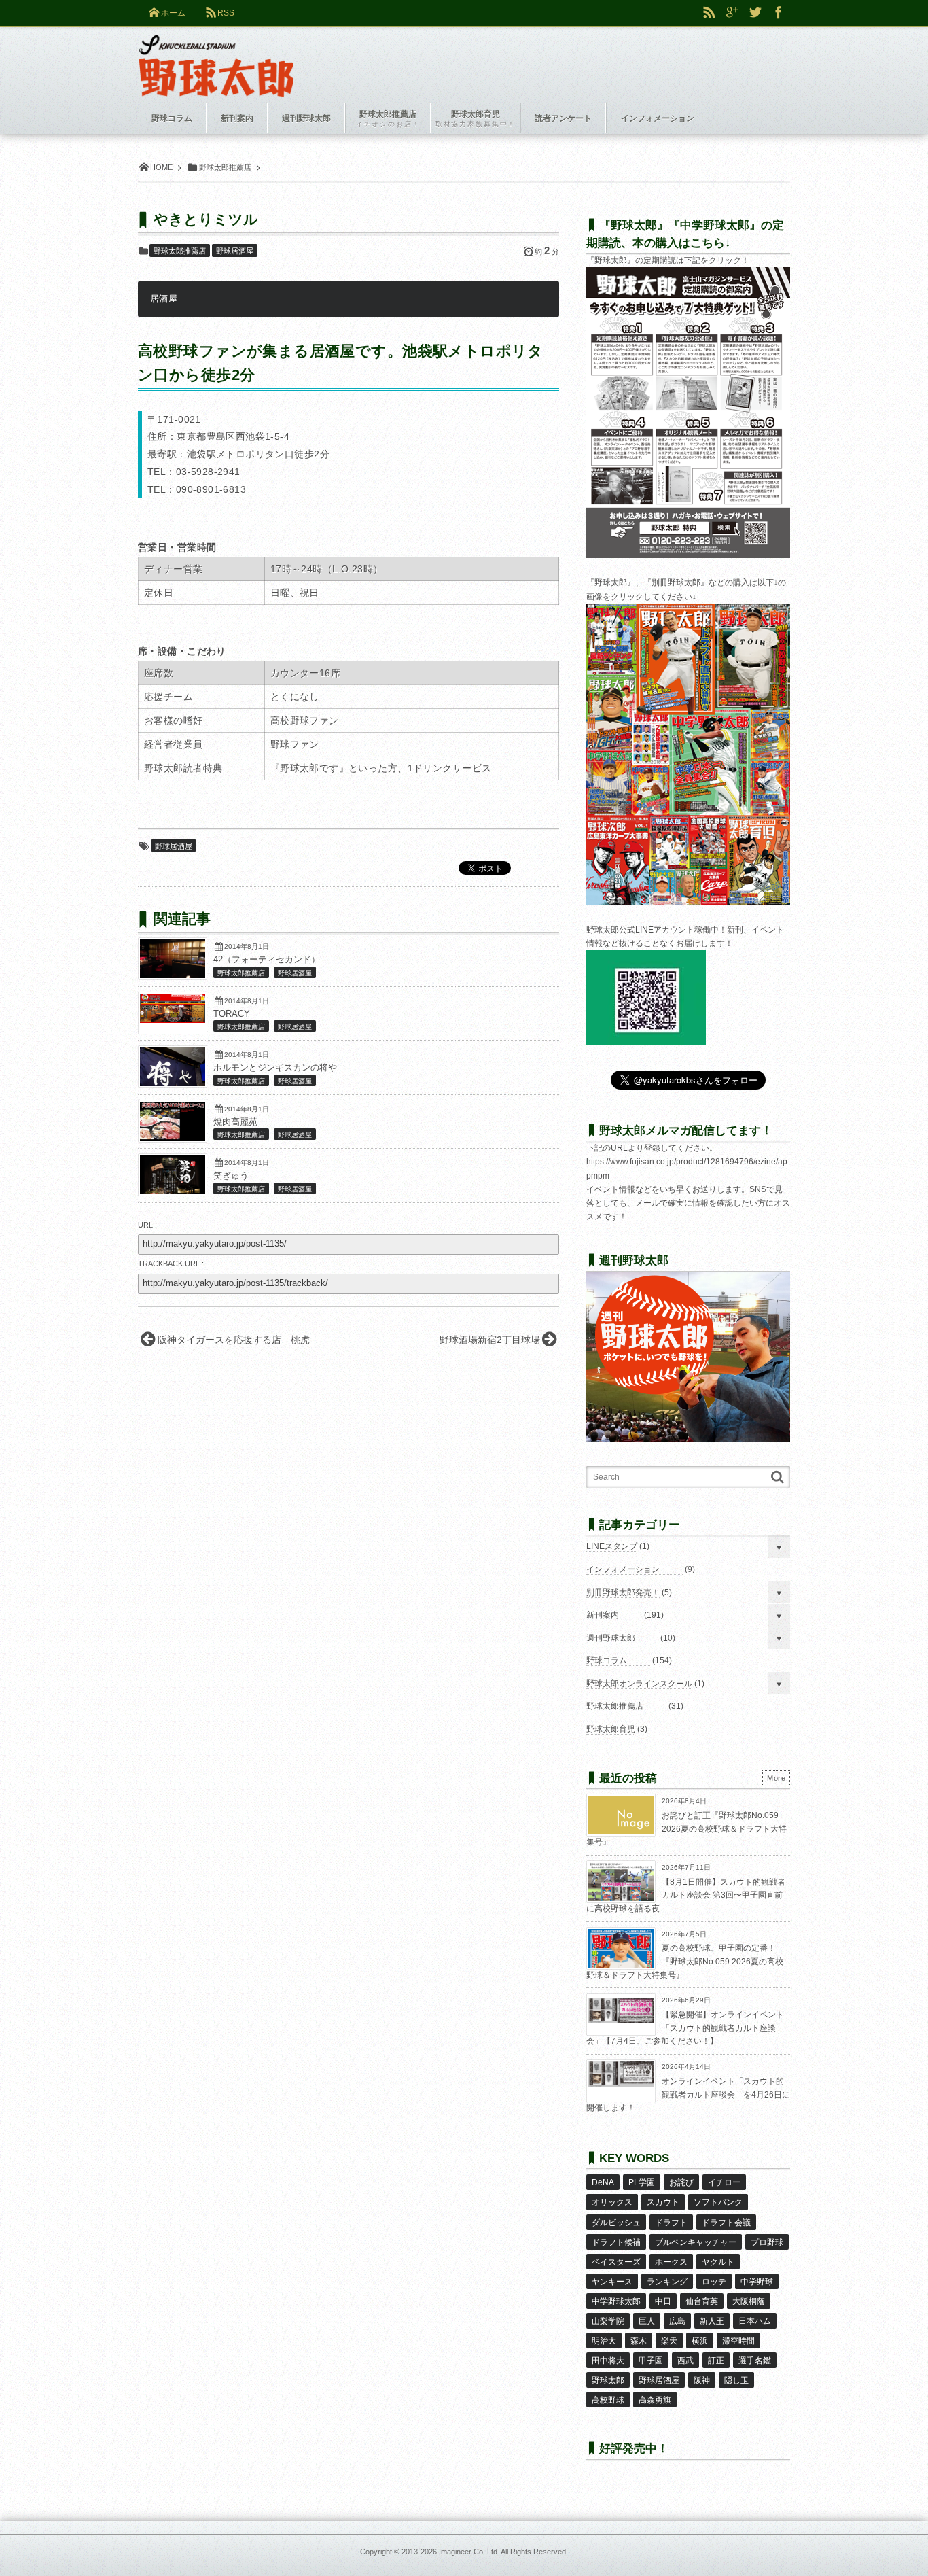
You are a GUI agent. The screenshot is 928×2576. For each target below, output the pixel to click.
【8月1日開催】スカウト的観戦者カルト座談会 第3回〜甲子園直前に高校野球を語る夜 (686, 1895)
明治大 (604, 2341)
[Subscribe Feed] (709, 13)
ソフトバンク (718, 2202)
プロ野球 (767, 2242)
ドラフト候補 (616, 2242)
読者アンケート (563, 118)
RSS (226, 13)
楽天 (669, 2341)
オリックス (612, 2202)
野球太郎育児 (611, 1729)
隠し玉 (736, 2380)
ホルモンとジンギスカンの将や (275, 1068)
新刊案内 (603, 1615)
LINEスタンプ (612, 1546)
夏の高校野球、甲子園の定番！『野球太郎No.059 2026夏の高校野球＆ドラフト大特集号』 (685, 1961)
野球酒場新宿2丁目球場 (490, 1340)
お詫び (681, 2182)
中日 (663, 2301)
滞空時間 (738, 2341)
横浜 (700, 2341)
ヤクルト (718, 2262)
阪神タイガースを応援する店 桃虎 (234, 1340)
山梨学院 (608, 2321)
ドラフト (671, 2223)
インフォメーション (623, 1569)
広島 (677, 2321)
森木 (639, 2341)
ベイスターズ (616, 2262)
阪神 (702, 2380)
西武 (685, 2361)
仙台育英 (702, 2301)
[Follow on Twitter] (755, 13)
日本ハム (755, 2321)
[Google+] (732, 13)
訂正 (716, 2361)
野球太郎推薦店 (180, 251)
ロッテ (714, 2282)
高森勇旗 (655, 2400)
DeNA (603, 2182)
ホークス (671, 2262)
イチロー (724, 2182)
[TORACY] (173, 1020)
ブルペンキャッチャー (696, 2242)
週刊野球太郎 (611, 1638)
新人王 (712, 2321)
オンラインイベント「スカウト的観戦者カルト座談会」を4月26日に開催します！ (688, 2094)
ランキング (667, 2282)
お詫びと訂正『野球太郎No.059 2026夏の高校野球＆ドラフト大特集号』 (686, 1829)
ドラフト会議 (726, 2223)
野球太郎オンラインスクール (639, 1684)
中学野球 (757, 2282)
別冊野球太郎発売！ (623, 1592)
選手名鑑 (755, 2361)
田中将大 (608, 2361)
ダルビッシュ (616, 2223)
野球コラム (607, 1660)
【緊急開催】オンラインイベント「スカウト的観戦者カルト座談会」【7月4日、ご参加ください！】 (685, 2028)
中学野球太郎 (616, 2301)
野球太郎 (608, 2380)
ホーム (173, 13)
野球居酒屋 (235, 251)
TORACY (232, 1014)
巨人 (647, 2321)
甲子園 (651, 2361)
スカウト (663, 2202)
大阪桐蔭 (749, 2301)
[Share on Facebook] (779, 13)
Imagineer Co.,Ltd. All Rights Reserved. (503, 2552)
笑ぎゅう (231, 1176)
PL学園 (642, 2182)
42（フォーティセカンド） (267, 960)
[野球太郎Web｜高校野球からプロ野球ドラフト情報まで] (216, 56)
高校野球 (608, 2400)
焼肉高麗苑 (235, 1122)
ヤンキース (612, 2282)
